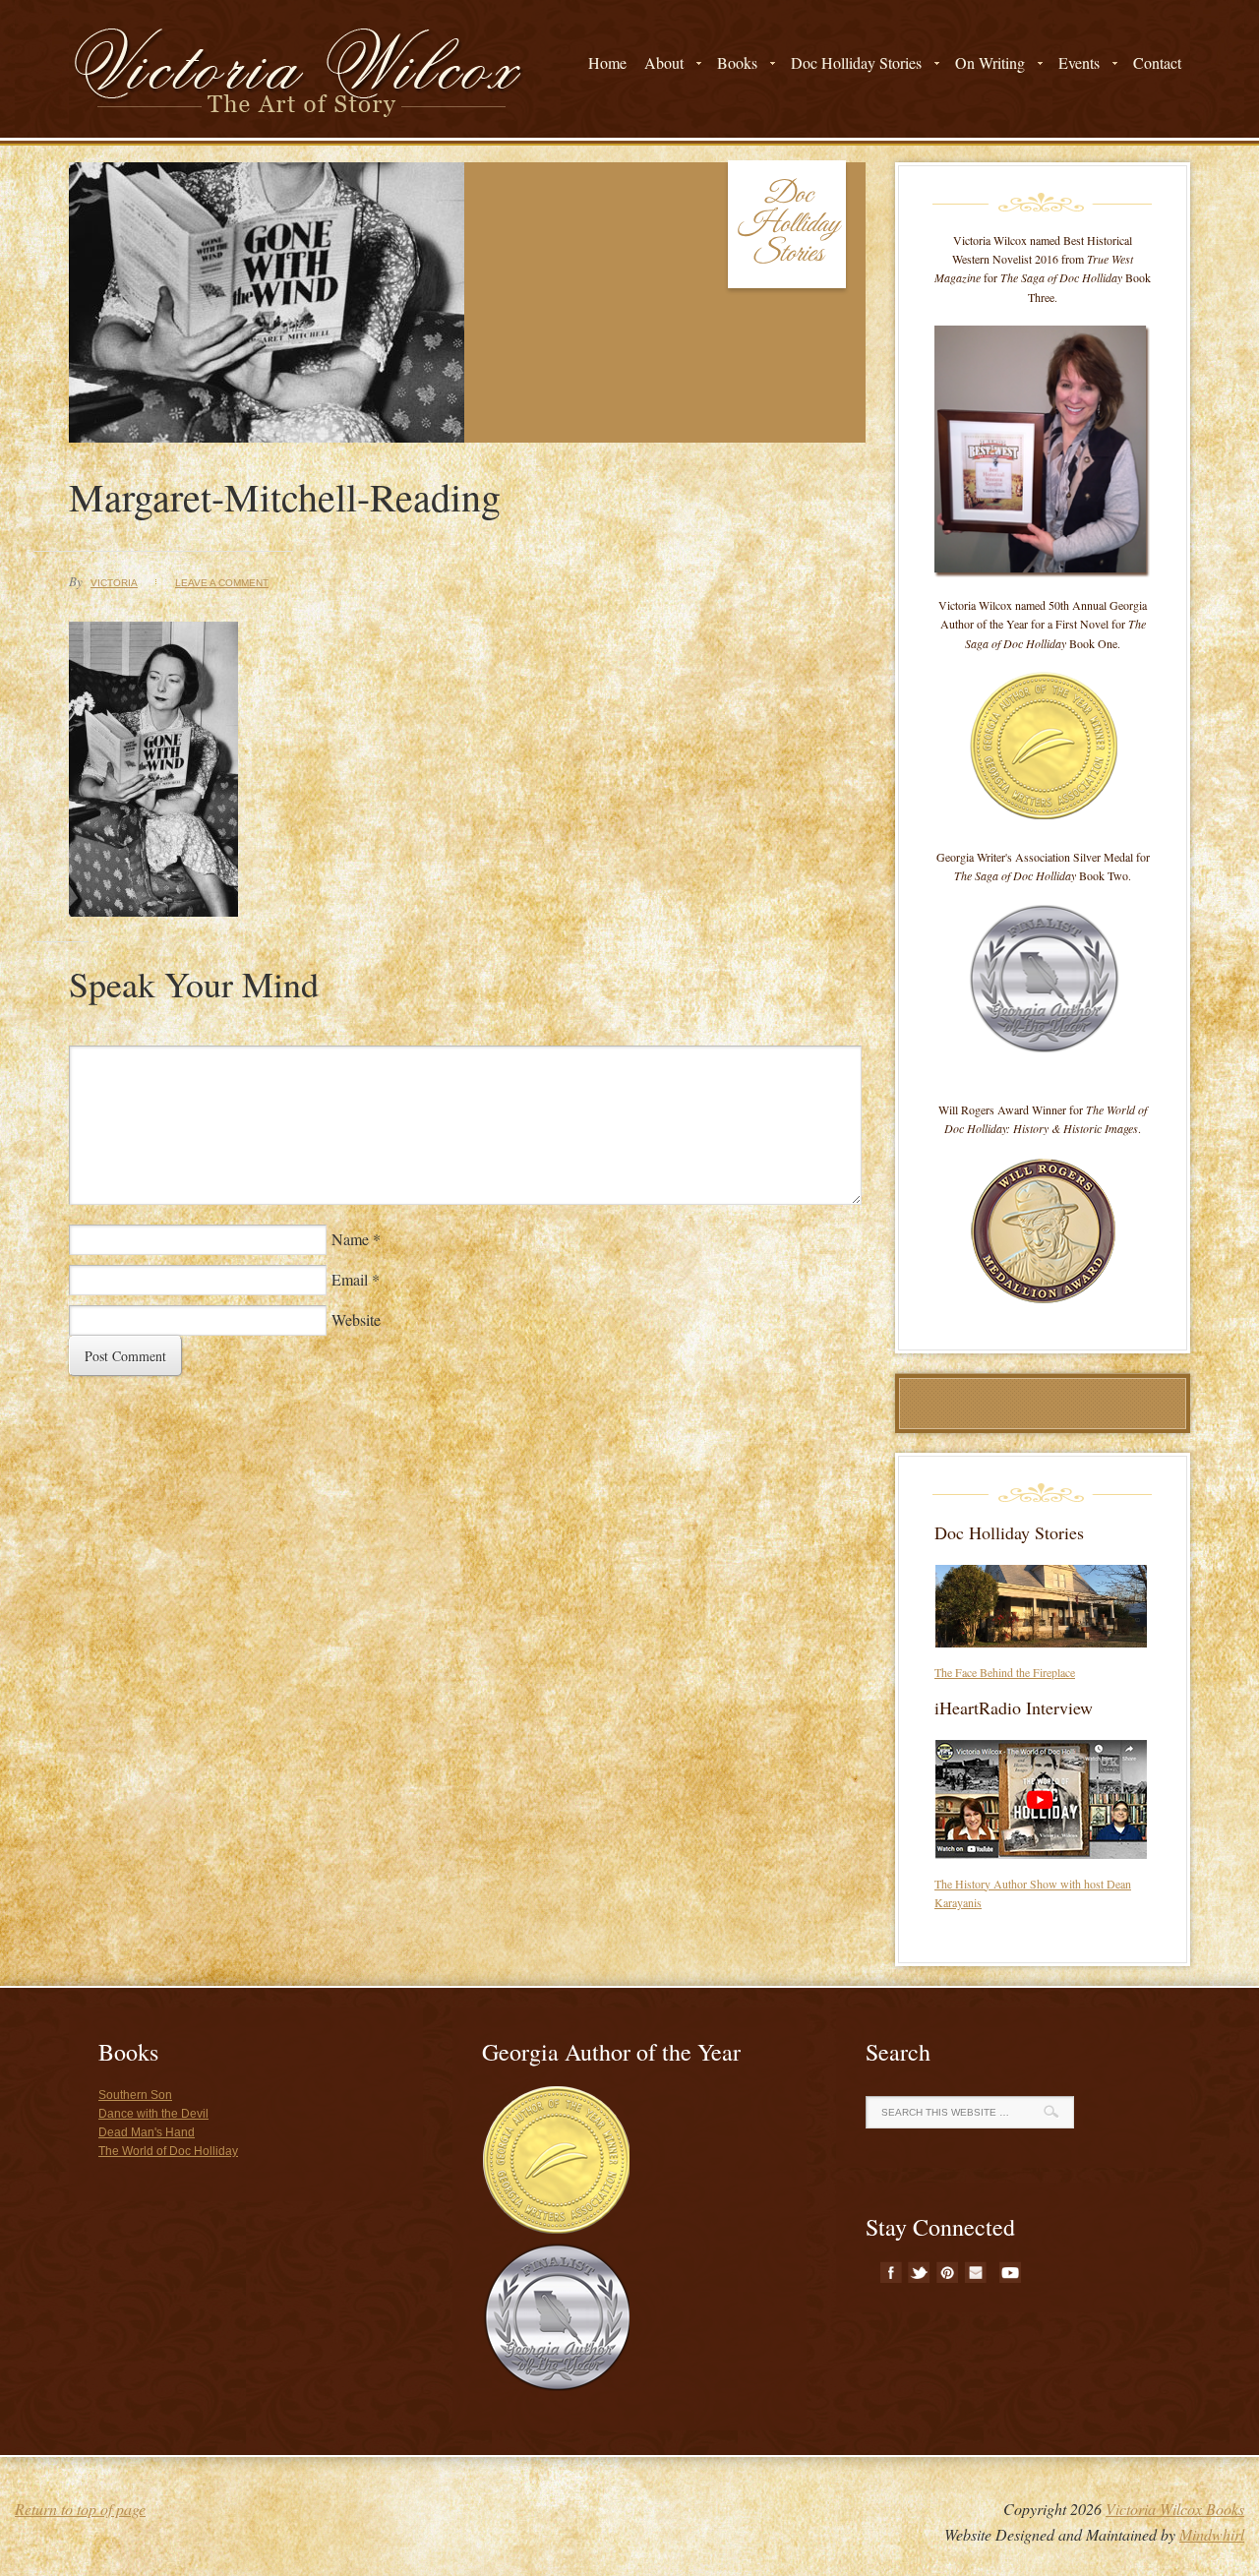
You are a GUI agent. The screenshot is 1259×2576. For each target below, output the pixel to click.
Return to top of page (80, 2509)
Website (356, 1319)
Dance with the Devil (153, 2114)
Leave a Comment (222, 583)
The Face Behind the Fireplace (1005, 1672)
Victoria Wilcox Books (1175, 2509)
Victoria (114, 583)
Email (350, 1279)
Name (350, 1239)
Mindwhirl (1212, 2534)
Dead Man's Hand (147, 2132)
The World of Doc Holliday (168, 2151)
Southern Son (135, 2095)
